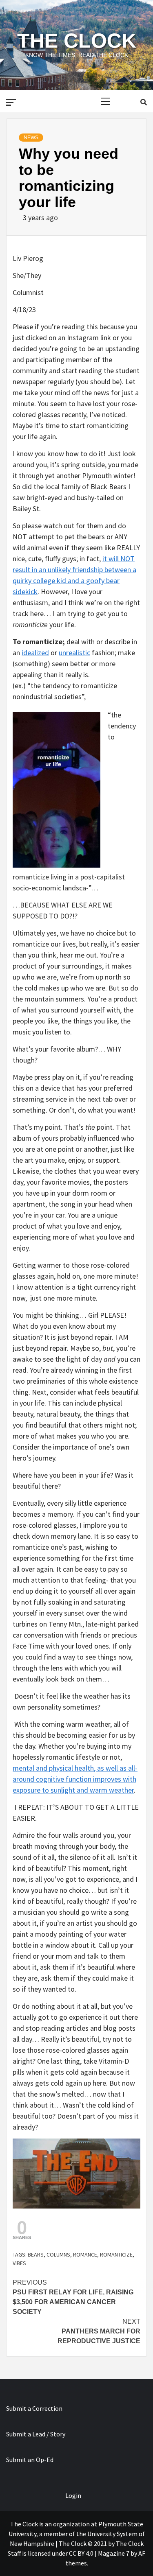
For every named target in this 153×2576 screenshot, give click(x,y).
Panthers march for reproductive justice (99, 2331)
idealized (35, 653)
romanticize (116, 2255)
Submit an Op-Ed (30, 2460)
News (31, 138)
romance (85, 2255)
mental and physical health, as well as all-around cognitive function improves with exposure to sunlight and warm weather (75, 1779)
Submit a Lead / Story (36, 2434)
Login (73, 2495)
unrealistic (74, 653)
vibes (19, 2263)
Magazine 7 (114, 2553)
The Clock (77, 41)
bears (36, 2255)
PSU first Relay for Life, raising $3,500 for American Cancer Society (73, 2297)
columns (58, 2255)
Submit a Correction (34, 2408)
